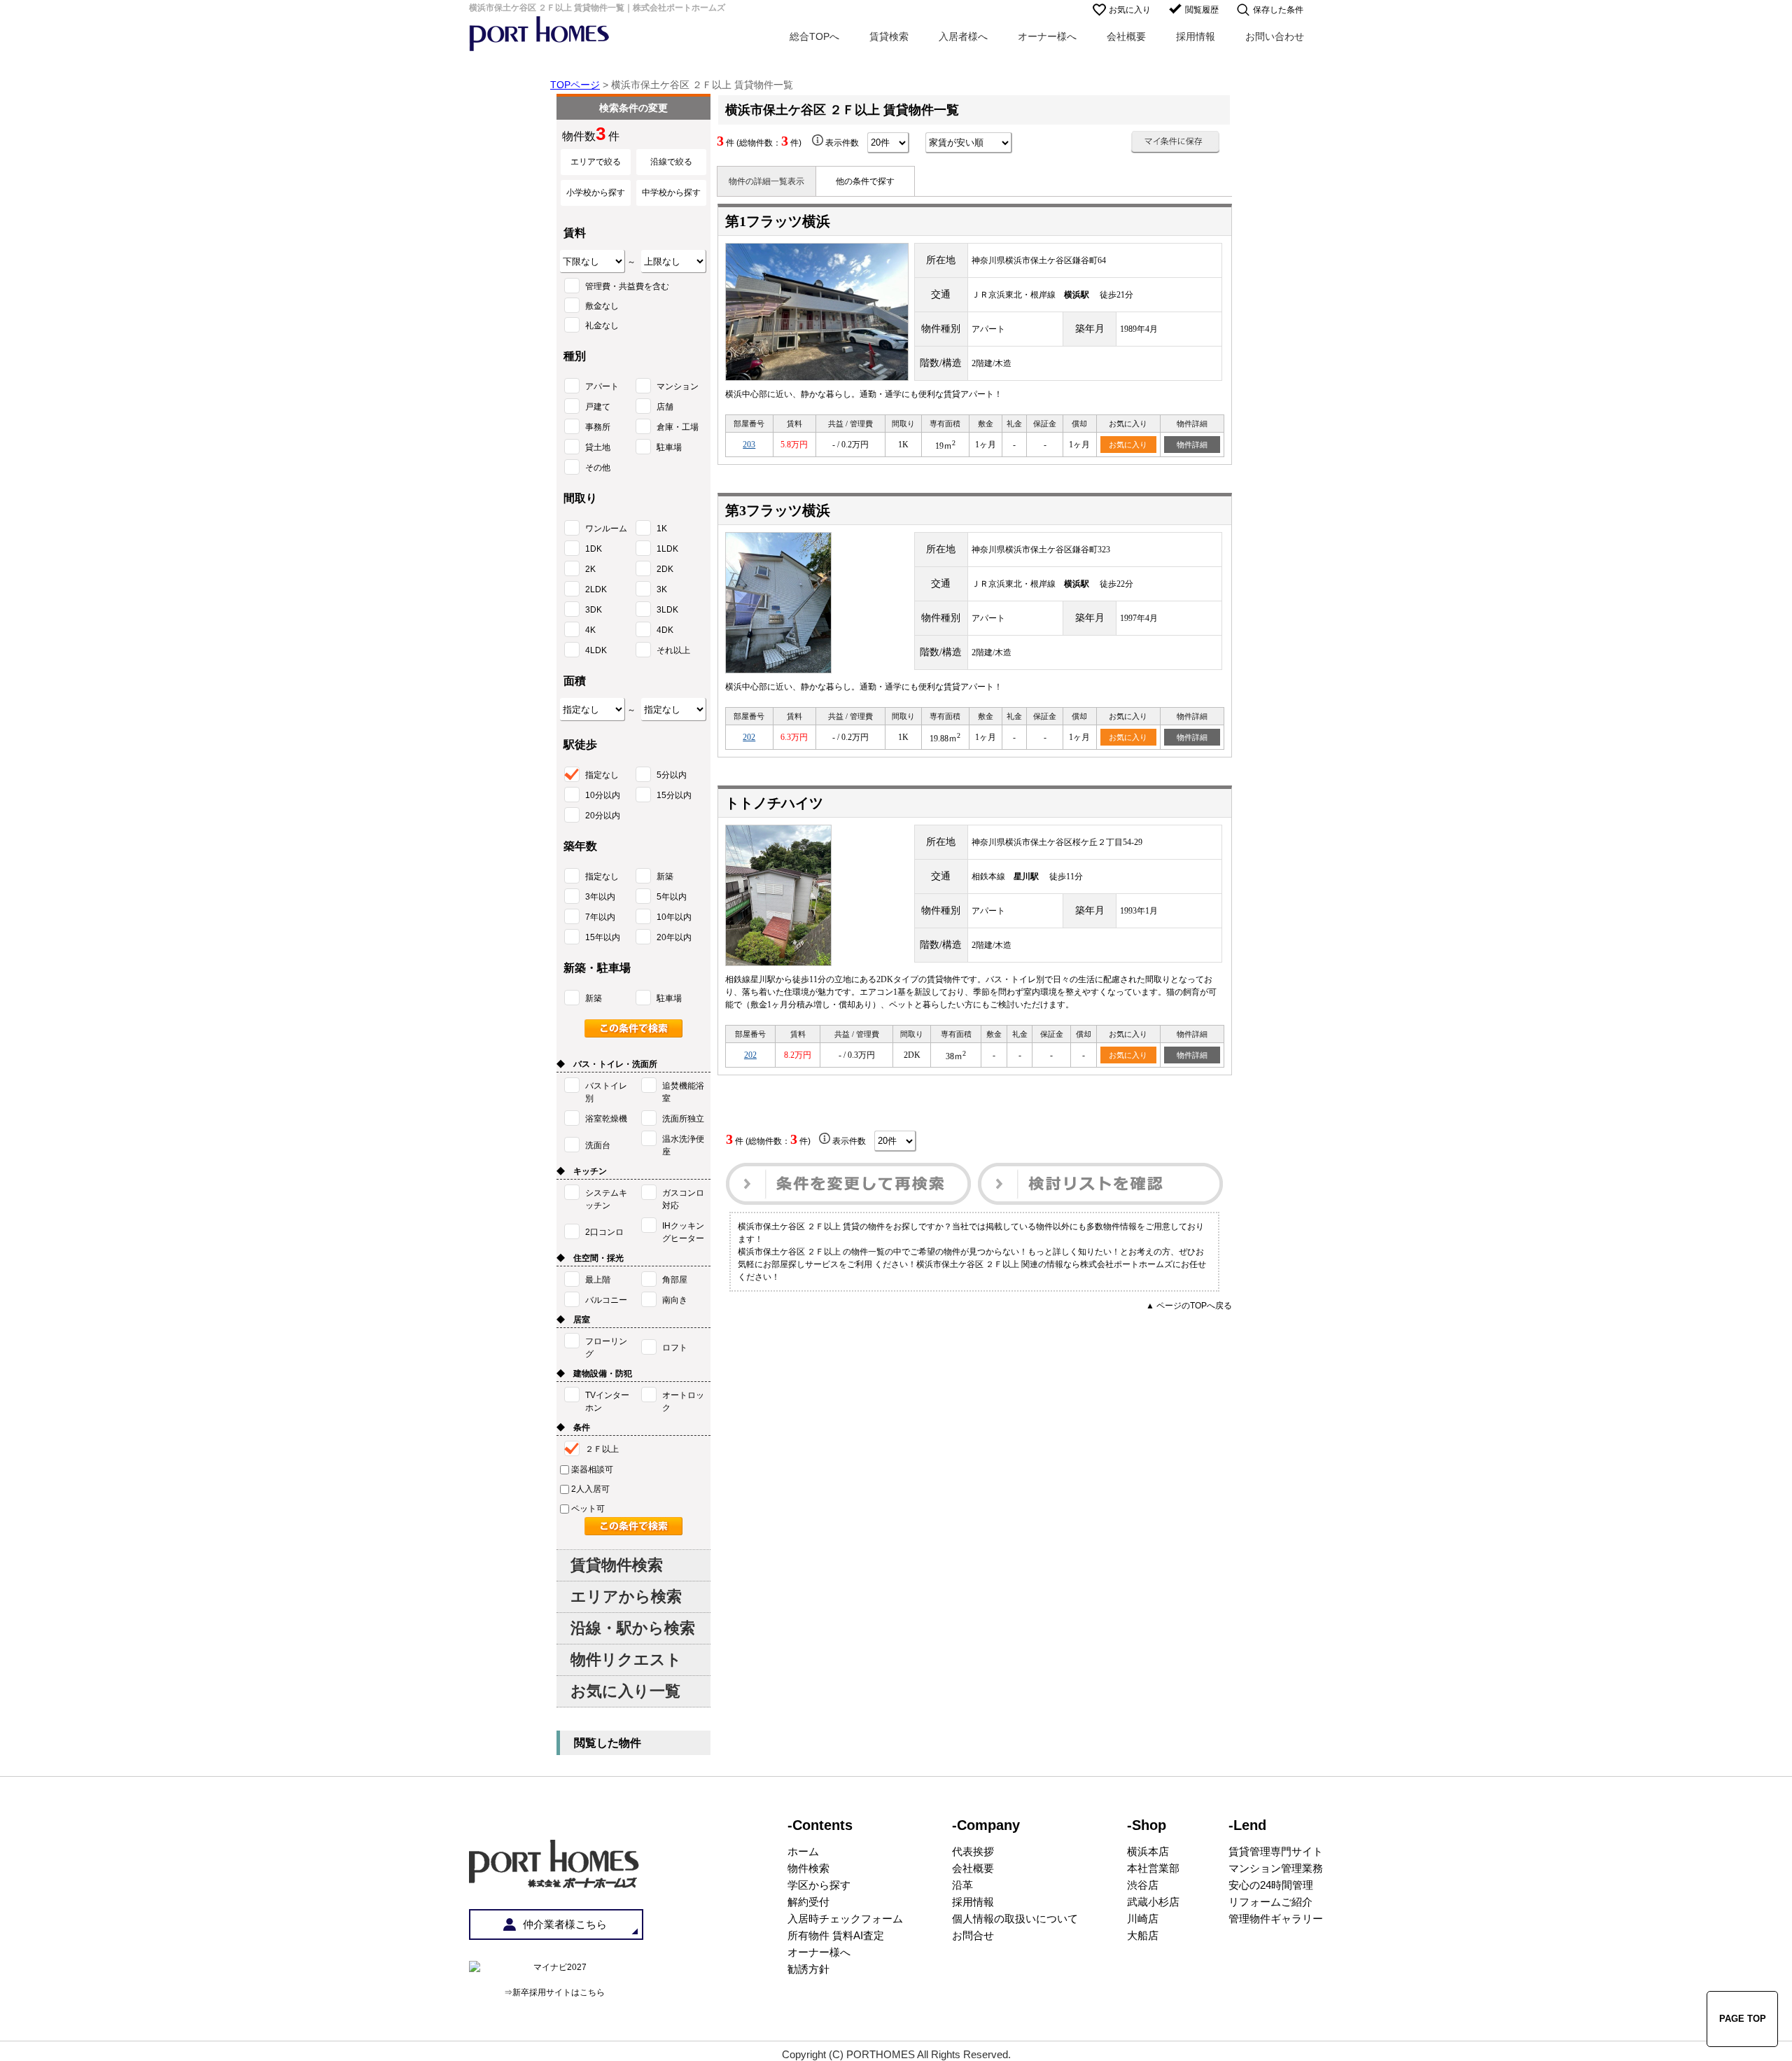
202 (749, 737)
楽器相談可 (592, 1469)
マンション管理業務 (1276, 1868)
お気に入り (1130, 10)
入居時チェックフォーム (845, 1919)
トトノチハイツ (774, 803)
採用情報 (1196, 36)
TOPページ (575, 85)
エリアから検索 (626, 1597)
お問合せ (973, 1935)
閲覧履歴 (1202, 10)
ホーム (803, 1851)
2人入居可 (590, 1489)
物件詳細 (1192, 445)
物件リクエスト (626, 1660)
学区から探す (819, 1885)
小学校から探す (596, 193)
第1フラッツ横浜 (778, 221)
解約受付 (808, 1902)
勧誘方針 (808, 1969)
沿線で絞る (671, 162)
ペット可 (588, 1509)
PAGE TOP (1743, 2019)
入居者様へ (963, 36)
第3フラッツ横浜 (778, 510)
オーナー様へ (1047, 36)
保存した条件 (1278, 10)
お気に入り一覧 (625, 1691)
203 (749, 445)
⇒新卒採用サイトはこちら (554, 1992)
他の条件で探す (865, 181)
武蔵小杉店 (1153, 1902)
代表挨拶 (973, 1851)
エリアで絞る (596, 162)
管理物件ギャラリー (1276, 1919)
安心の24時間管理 (1271, 1885)
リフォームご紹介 (1270, 1902)
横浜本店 (1148, 1851)
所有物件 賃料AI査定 (836, 1935)
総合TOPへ (814, 36)
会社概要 (1126, 36)
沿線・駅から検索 (633, 1628)
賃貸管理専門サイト (1276, 1851)
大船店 (1143, 1935)
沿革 (962, 1885)
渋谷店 (1143, 1885)
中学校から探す (671, 193)
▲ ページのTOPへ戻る (1189, 1306)
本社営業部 (1153, 1868)
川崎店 (1143, 1919)
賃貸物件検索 (617, 1565)
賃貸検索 (889, 36)
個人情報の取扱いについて (1015, 1919)
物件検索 (808, 1868)
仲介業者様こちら (565, 1924)
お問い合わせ (1275, 36)
